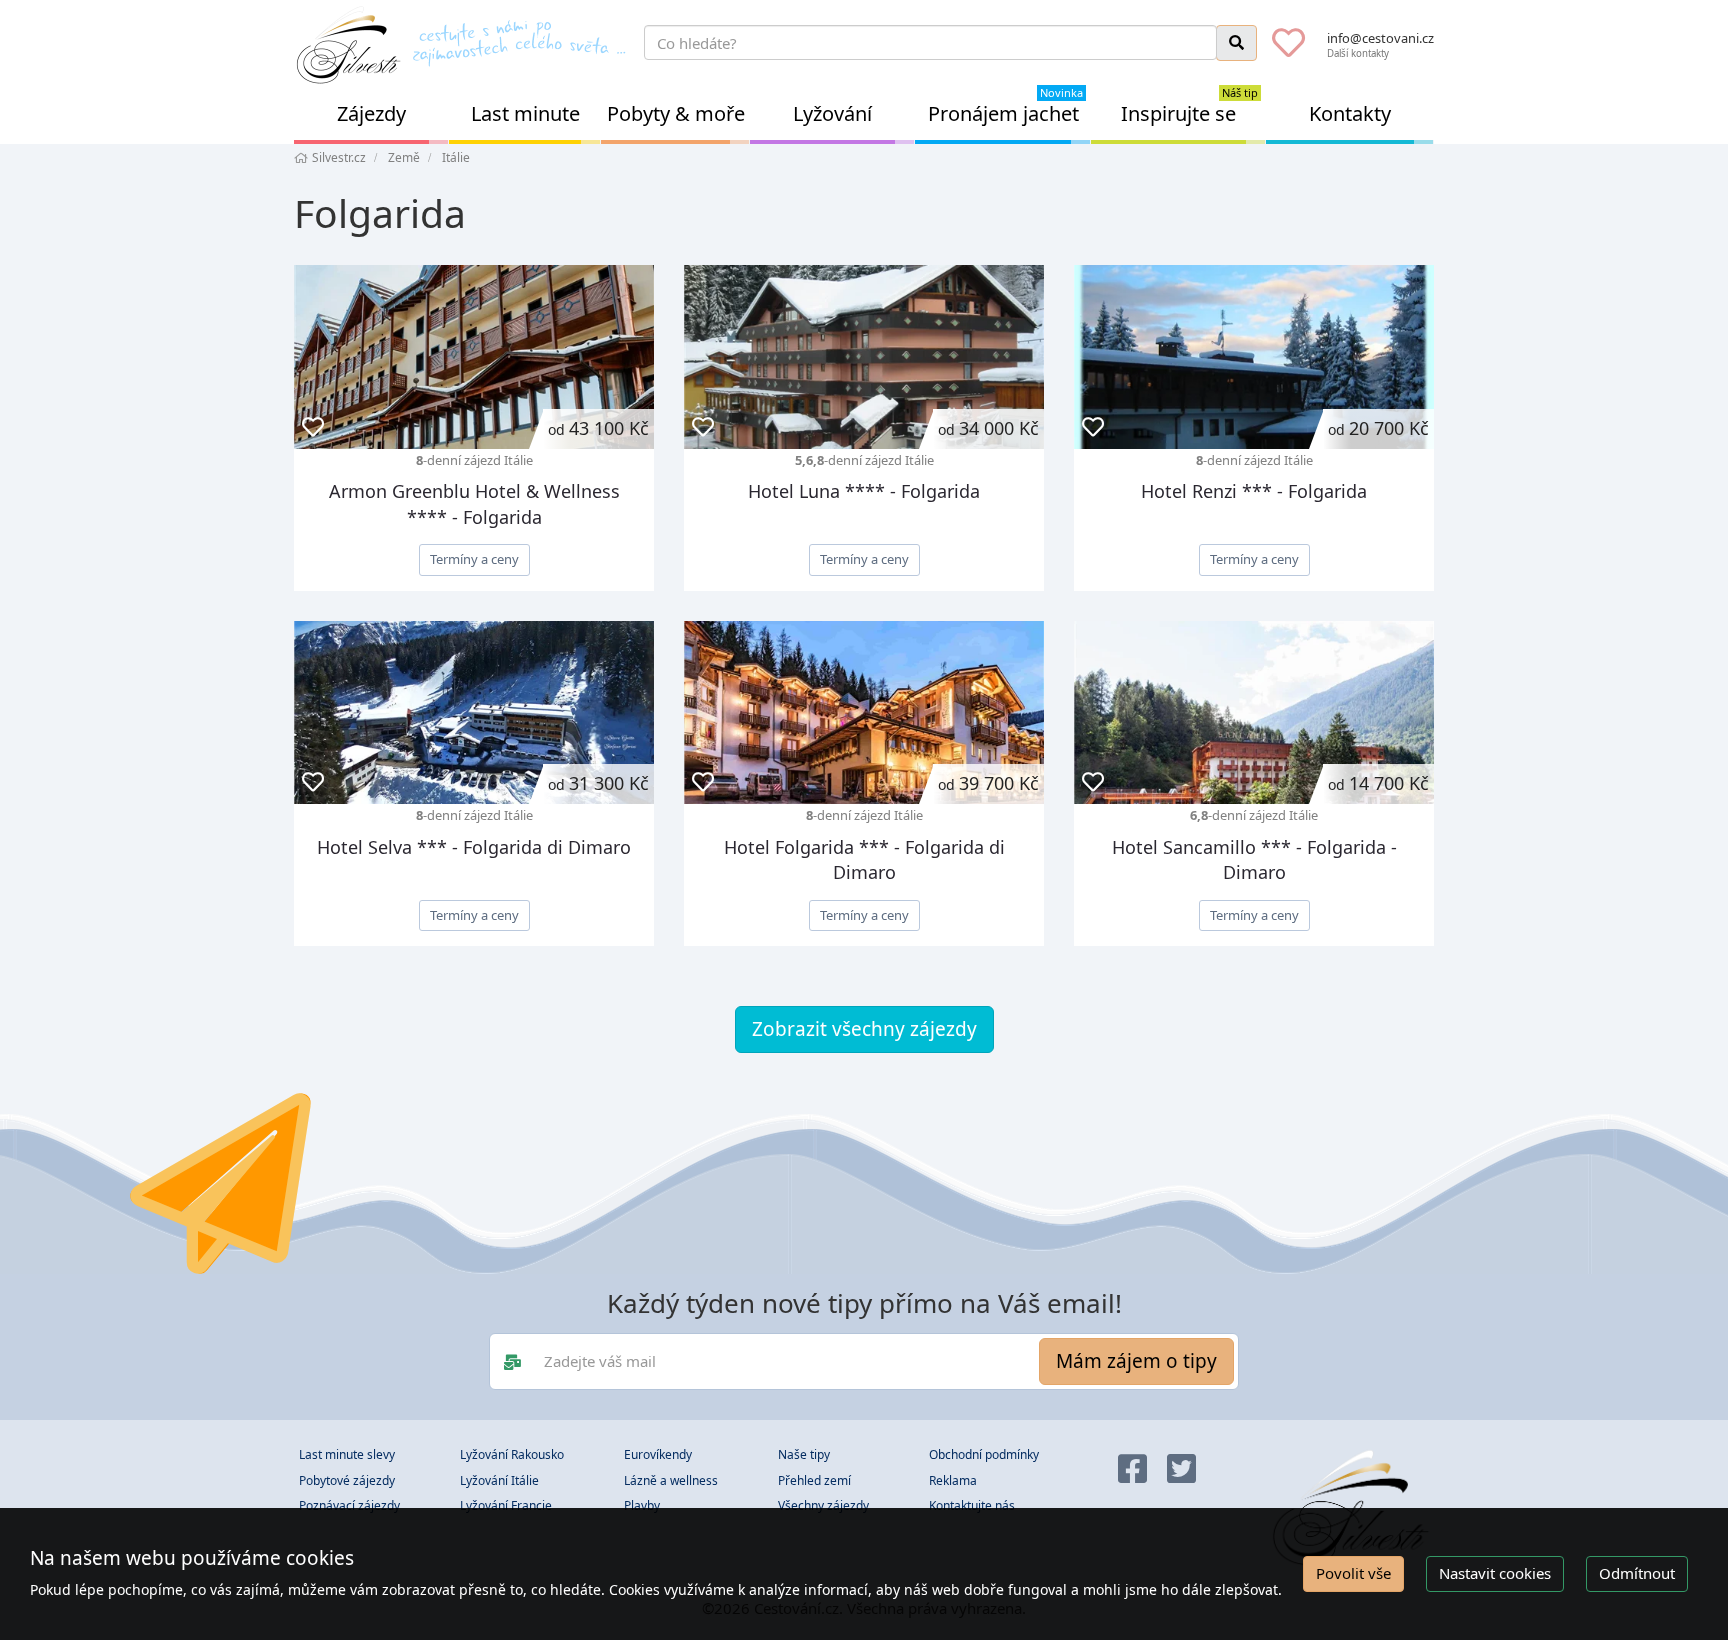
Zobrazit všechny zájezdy (864, 1029)
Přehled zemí (814, 1480)
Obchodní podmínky (984, 1454)
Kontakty (1350, 113)
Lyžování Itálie (499, 1480)
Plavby (642, 1505)
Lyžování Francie (506, 1505)
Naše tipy (804, 1454)
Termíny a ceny (474, 559)
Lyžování (832, 113)
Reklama (953, 1480)
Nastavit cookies (1495, 1573)
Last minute (525, 113)
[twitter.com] (1181, 1470)
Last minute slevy (347, 1454)
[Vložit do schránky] (313, 427)
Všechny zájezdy (823, 1505)
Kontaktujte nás (972, 1505)
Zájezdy (371, 113)
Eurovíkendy (658, 1454)
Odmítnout (1637, 1573)
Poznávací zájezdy (349, 1505)
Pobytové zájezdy (347, 1480)
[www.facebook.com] (1132, 1470)
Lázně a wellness (671, 1480)
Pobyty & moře (676, 113)
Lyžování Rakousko (512, 1454)
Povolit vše (1353, 1573)
